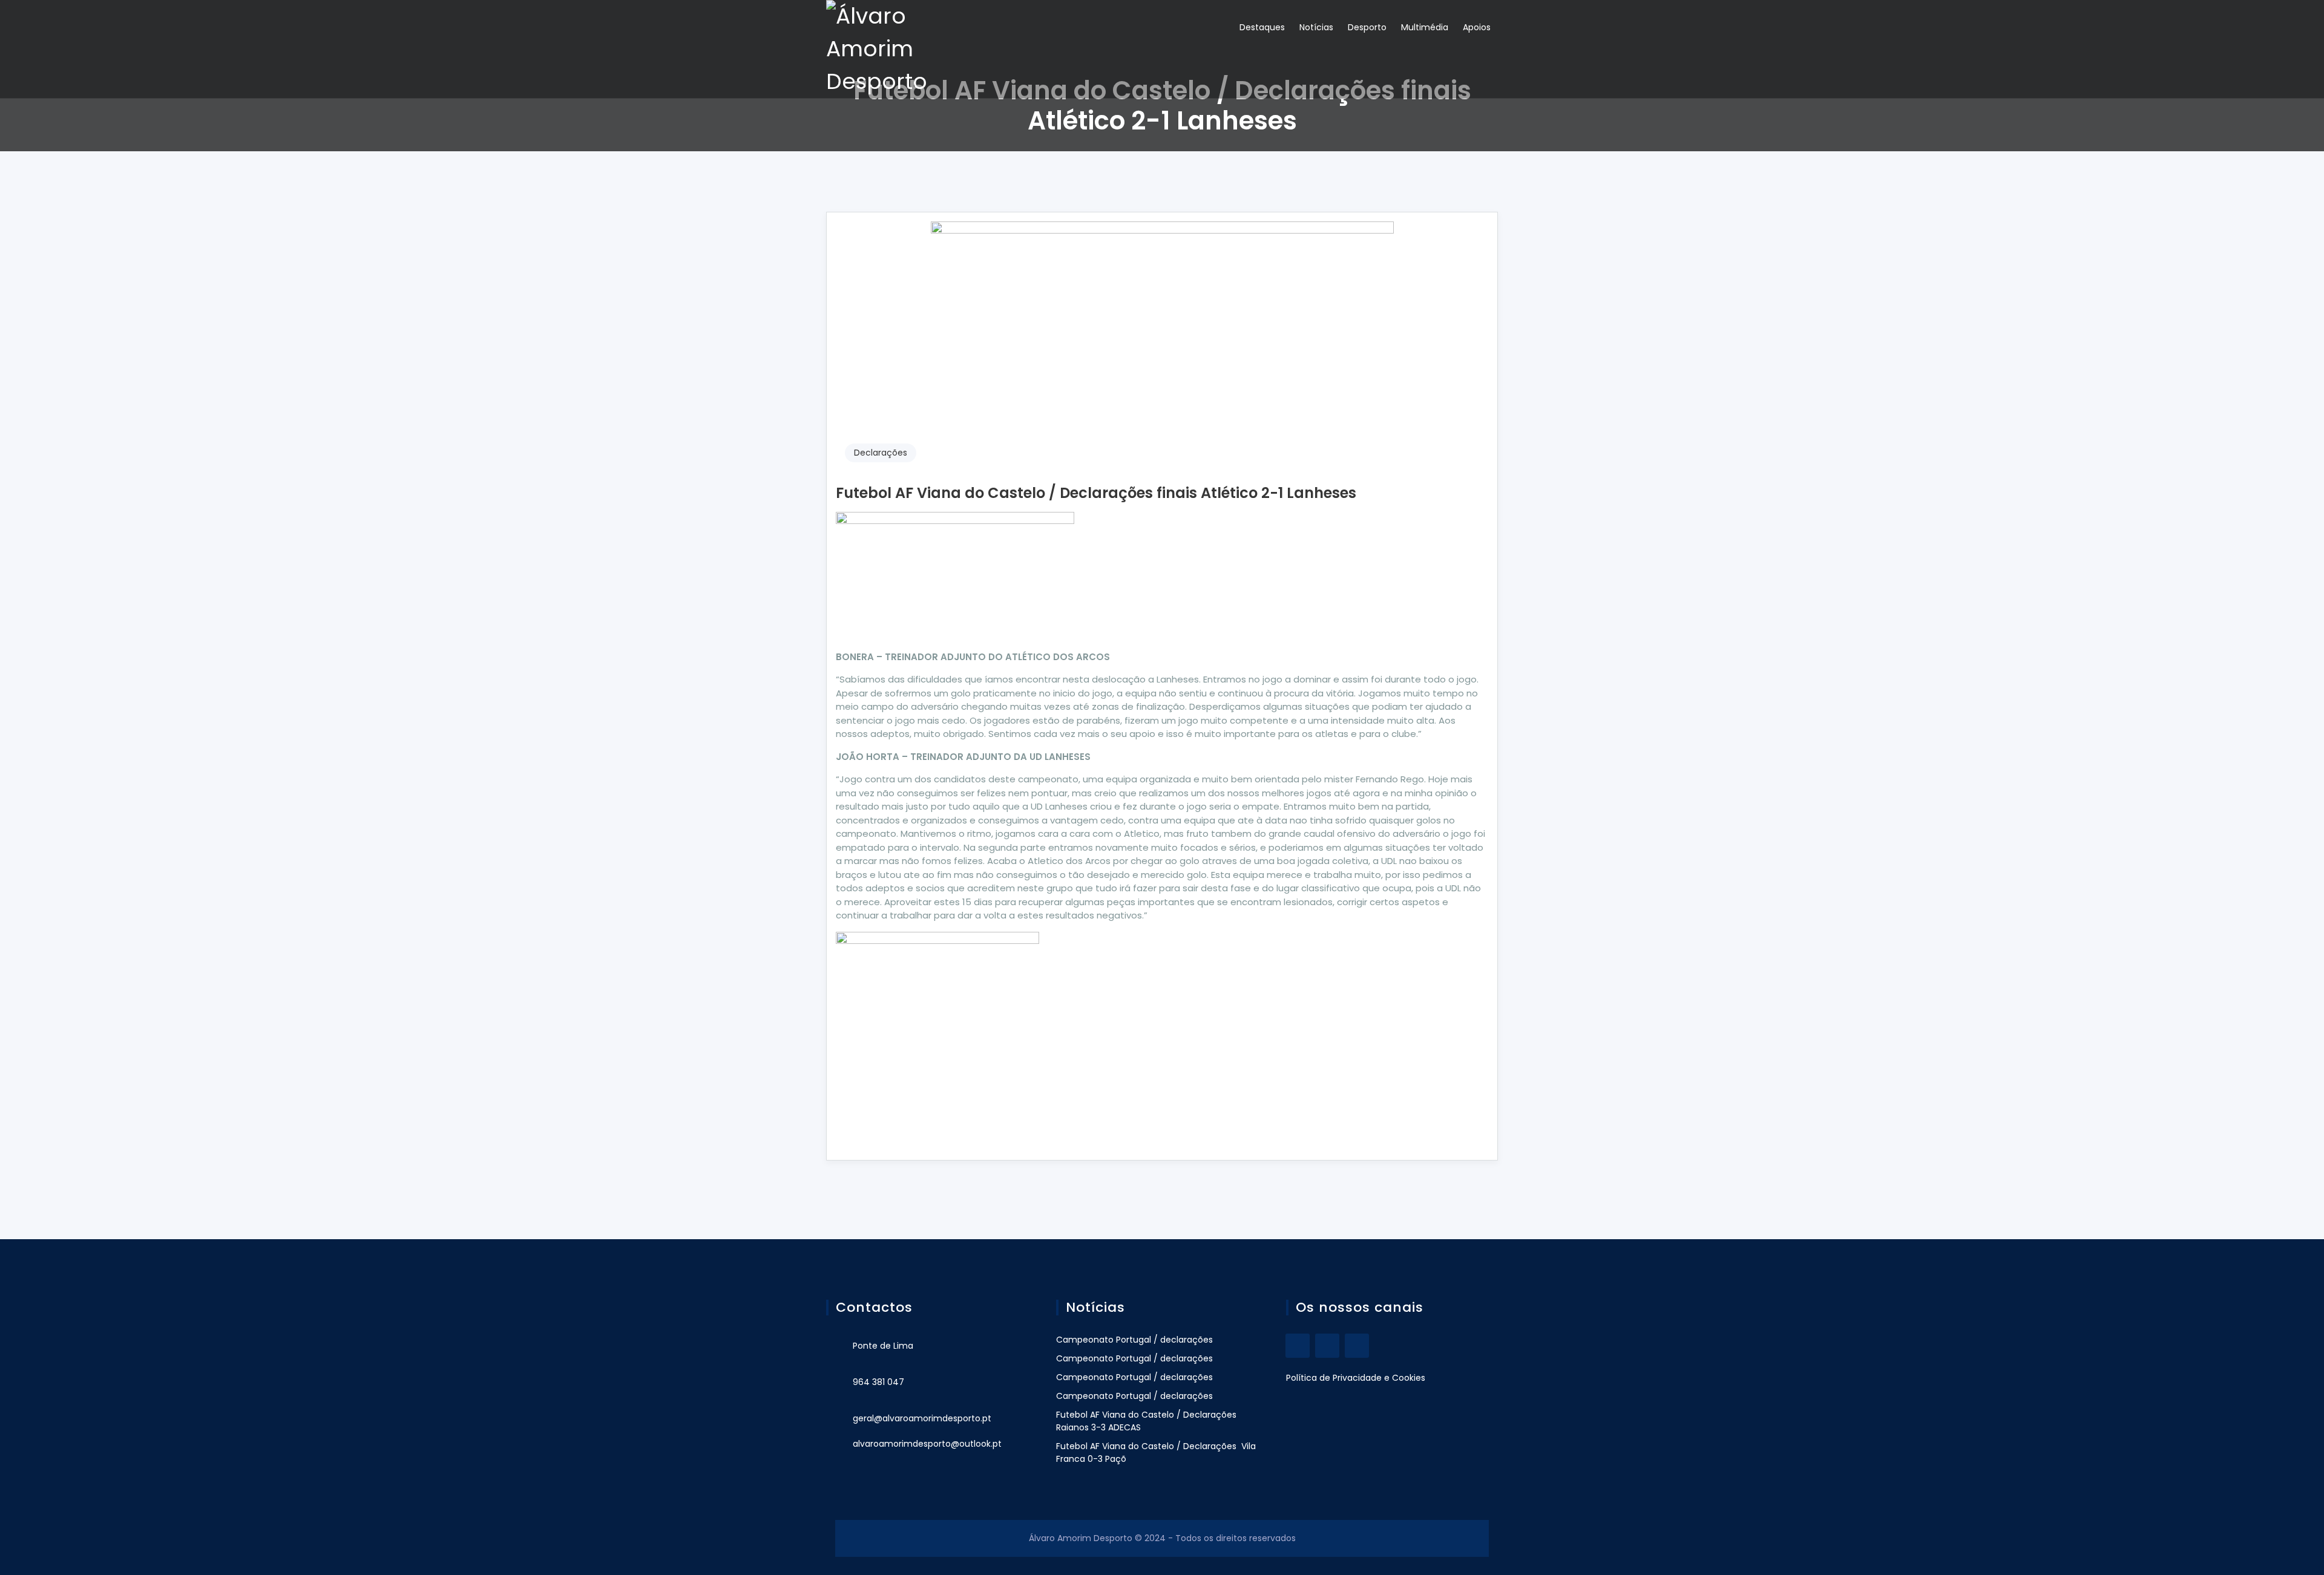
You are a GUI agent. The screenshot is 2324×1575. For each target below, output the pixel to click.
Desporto (1367, 27)
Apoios (1477, 27)
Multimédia (1425, 27)
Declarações (881, 453)
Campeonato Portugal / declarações (1134, 1340)
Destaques (1262, 27)
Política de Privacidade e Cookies (1356, 1378)
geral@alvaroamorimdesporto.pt (922, 1418)
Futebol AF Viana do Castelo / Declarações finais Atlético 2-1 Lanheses (1096, 493)
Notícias (1316, 27)
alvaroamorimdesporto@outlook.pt (927, 1444)
